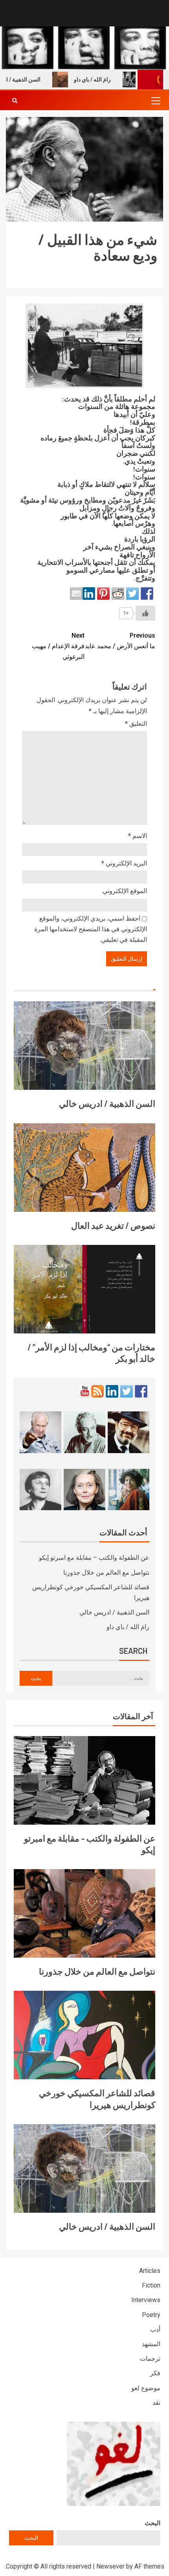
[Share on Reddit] (118, 594)
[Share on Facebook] (147, 594)
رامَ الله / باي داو (110, 80)
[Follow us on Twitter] (127, 1391)
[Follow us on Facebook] (141, 1391)
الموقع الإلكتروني (125, 891)
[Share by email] (76, 594)
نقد (156, 2403)
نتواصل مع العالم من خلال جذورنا (106, 1573)
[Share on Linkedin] (89, 594)
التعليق (136, 724)
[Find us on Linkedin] (112, 1391)
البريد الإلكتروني (124, 863)
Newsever (110, 2566)
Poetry (151, 2315)
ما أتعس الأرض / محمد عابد (120, 641)
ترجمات (150, 2359)
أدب (155, 2329)
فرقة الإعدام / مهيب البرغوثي (58, 646)
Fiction (151, 2285)
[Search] (15, 100)
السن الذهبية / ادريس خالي (107, 1103)
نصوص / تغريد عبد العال (113, 1225)
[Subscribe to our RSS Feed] (97, 1391)
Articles (150, 2271)
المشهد (151, 2344)
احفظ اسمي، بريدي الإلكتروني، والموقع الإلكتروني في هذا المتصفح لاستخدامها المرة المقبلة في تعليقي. (91, 929)
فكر (155, 2373)
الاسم (138, 836)
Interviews (146, 2300)
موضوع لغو (146, 2388)
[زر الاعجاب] (145, 613)
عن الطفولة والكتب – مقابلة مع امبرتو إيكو (94, 1558)
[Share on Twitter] (132, 594)
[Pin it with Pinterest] (103, 594)
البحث (152, 2523)
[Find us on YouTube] (85, 1391)
